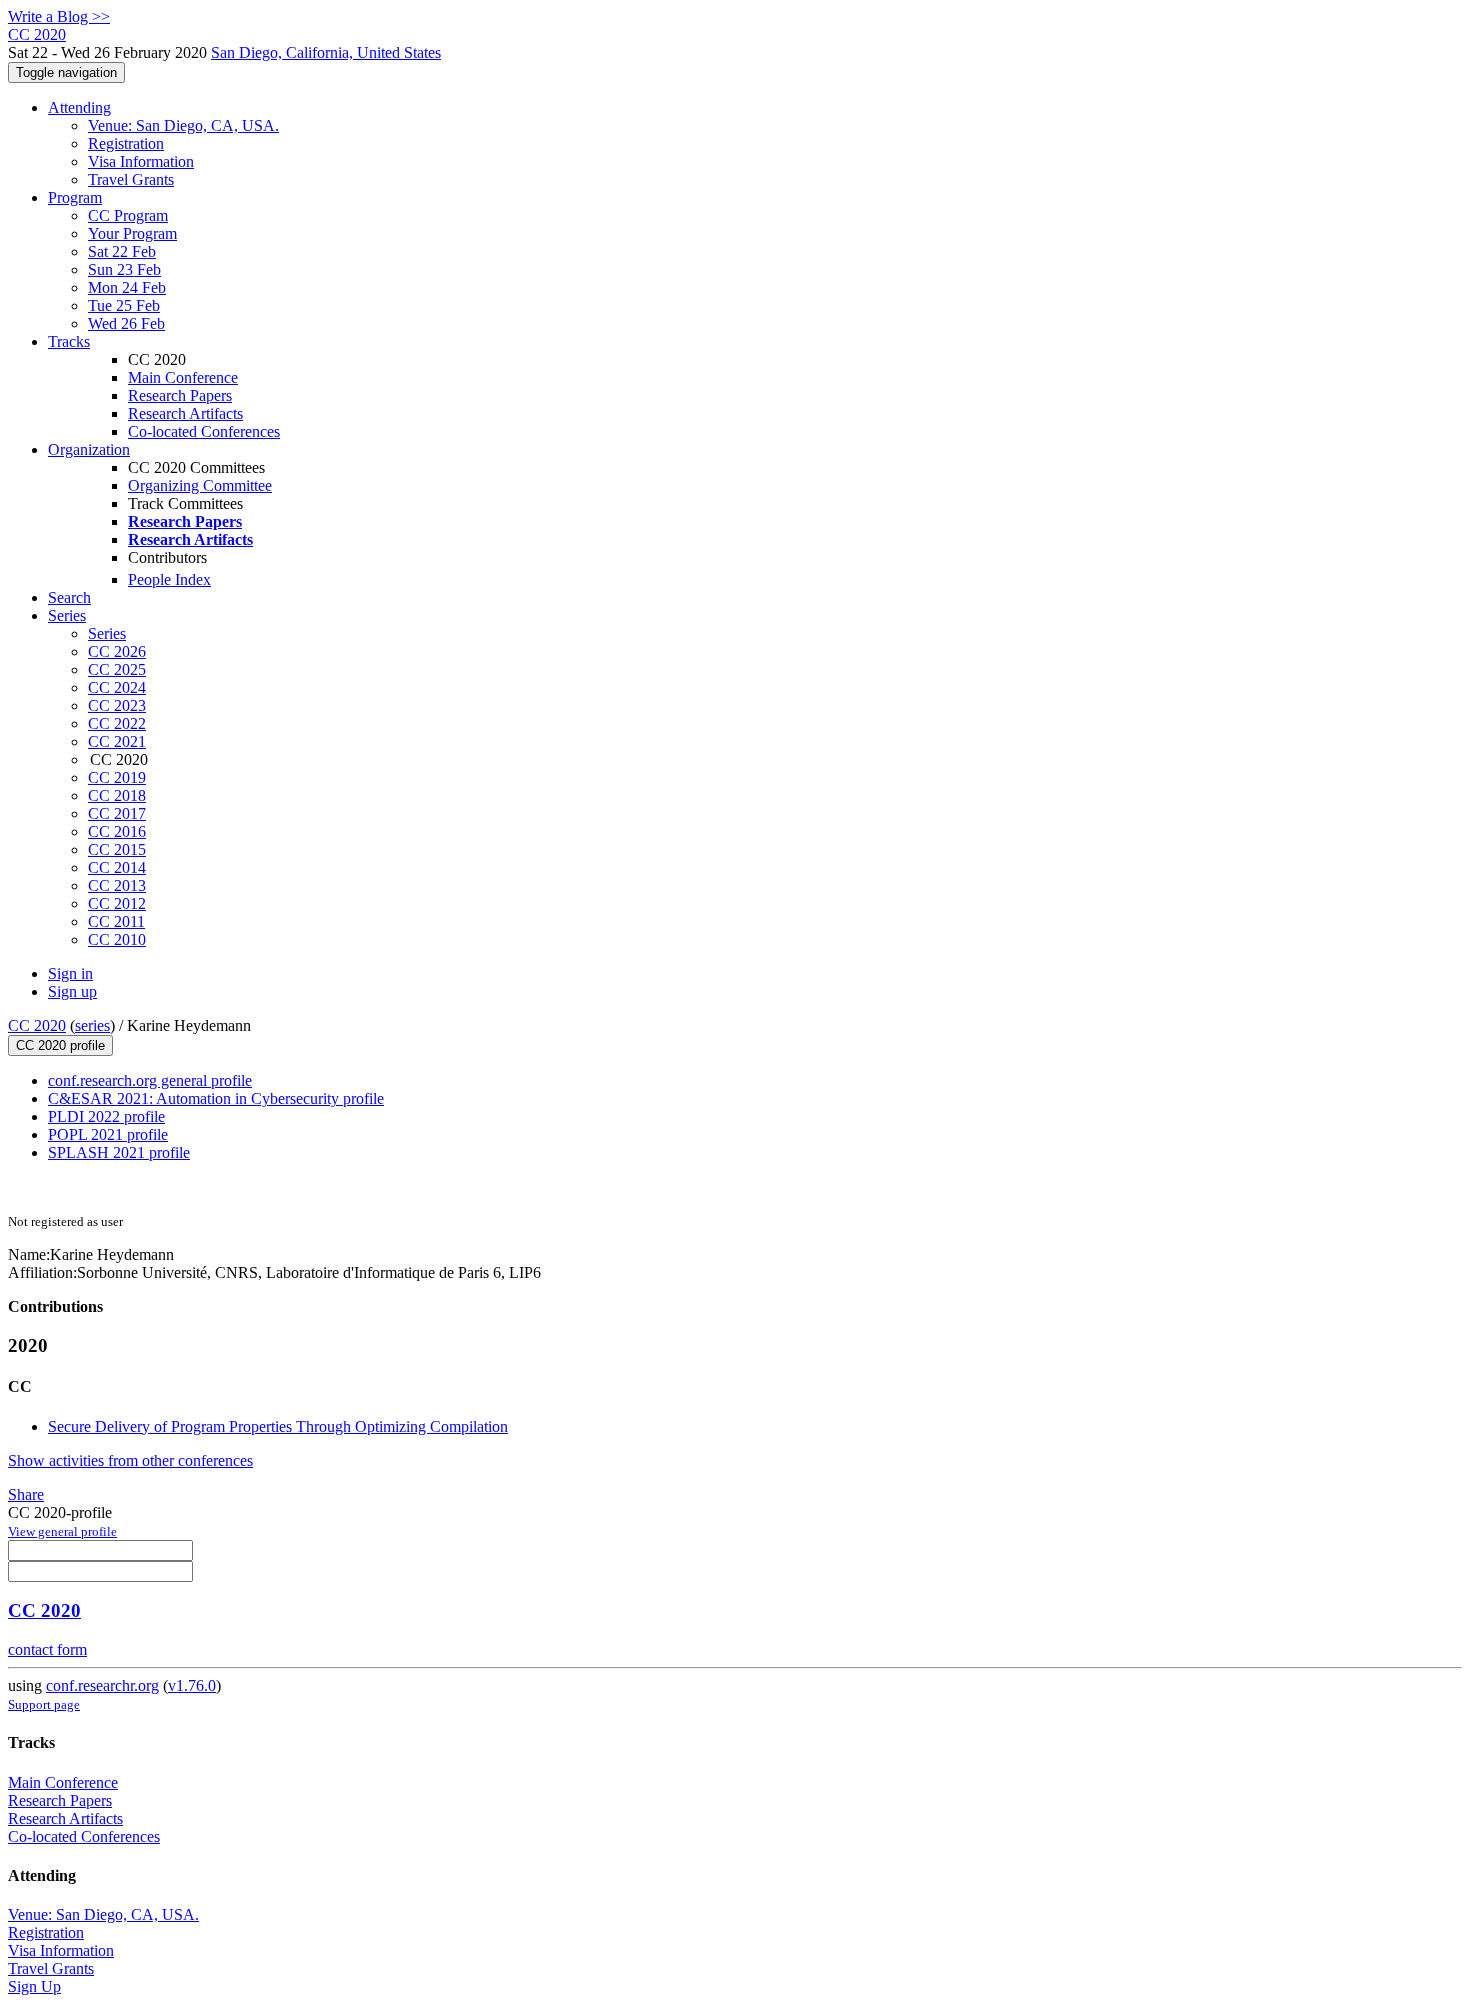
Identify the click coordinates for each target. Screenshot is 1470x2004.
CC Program (128, 215)
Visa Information (141, 161)
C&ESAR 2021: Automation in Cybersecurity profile (216, 1098)
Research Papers (180, 395)
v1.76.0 (192, 1685)
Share (26, 1494)
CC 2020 (37, 1025)
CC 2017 (117, 813)
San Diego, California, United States (326, 52)
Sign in (70, 973)
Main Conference (183, 377)
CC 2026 (117, 651)
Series (107, 633)
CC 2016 (117, 831)
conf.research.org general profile (150, 1080)
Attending (79, 107)
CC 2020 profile (60, 1045)
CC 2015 (117, 849)
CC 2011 (116, 921)
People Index (169, 579)
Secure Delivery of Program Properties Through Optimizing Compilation (278, 1426)
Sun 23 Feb (124, 269)
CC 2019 (117, 777)
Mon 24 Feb (127, 287)
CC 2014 (117, 867)
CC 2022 (117, 723)
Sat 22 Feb (122, 251)
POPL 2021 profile (108, 1134)
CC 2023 (117, 705)
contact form (47, 1649)
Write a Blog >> (59, 16)
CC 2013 (117, 885)
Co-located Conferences (204, 431)
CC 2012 (117, 903)
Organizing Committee (200, 485)
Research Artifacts (185, 413)
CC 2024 (117, 687)
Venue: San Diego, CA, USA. (183, 125)
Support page (44, 1704)
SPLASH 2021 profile (119, 1152)
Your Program (132, 233)
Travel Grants (131, 179)
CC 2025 (117, 669)
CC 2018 (117, 795)
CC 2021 (117, 741)
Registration (126, 143)
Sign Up (34, 1986)
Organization (89, 449)
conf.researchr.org (102, 1685)
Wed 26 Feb (126, 323)
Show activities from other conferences (130, 1460)
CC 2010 (117, 939)
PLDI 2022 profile (106, 1116)
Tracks (69, 341)
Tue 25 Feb (124, 305)
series (92, 1025)
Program (75, 197)
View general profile (62, 1531)
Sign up (72, 991)
